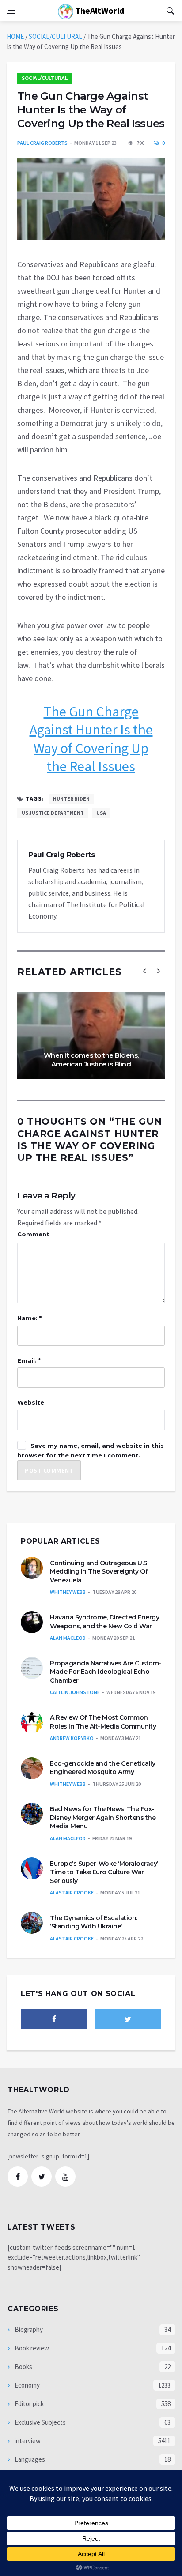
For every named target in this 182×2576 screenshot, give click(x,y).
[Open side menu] (11, 11)
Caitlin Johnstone (75, 1692)
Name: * (29, 1318)
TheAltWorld (99, 10)
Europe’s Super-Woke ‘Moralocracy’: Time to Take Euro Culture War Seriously (104, 1872)
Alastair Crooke (72, 1892)
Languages (29, 2459)
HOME (15, 36)
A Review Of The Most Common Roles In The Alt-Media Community (103, 1722)
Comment (33, 1234)
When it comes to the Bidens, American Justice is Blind (91, 1060)
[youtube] (65, 2177)
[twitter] (128, 2019)
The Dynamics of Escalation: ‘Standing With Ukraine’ (94, 1922)
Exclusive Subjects (40, 2422)
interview (27, 2441)
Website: (32, 1402)
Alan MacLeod (68, 1638)
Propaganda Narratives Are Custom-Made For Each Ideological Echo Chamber (106, 1672)
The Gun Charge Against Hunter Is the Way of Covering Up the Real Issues (91, 739)
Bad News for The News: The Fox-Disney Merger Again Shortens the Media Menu (103, 1817)
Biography (28, 2329)
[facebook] (54, 2019)
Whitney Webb (68, 1592)
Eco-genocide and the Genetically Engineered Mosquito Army (102, 1768)
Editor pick (28, 2404)
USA (101, 813)
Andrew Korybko (72, 1738)
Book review (31, 2348)
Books (23, 2367)
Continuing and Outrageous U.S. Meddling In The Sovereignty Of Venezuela (99, 1572)
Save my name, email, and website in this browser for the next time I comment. (91, 1450)
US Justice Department (53, 813)
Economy (27, 2385)
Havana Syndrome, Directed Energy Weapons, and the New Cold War (104, 1622)
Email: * (29, 1360)
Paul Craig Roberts (42, 143)
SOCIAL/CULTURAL (55, 36)
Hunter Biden (71, 799)
